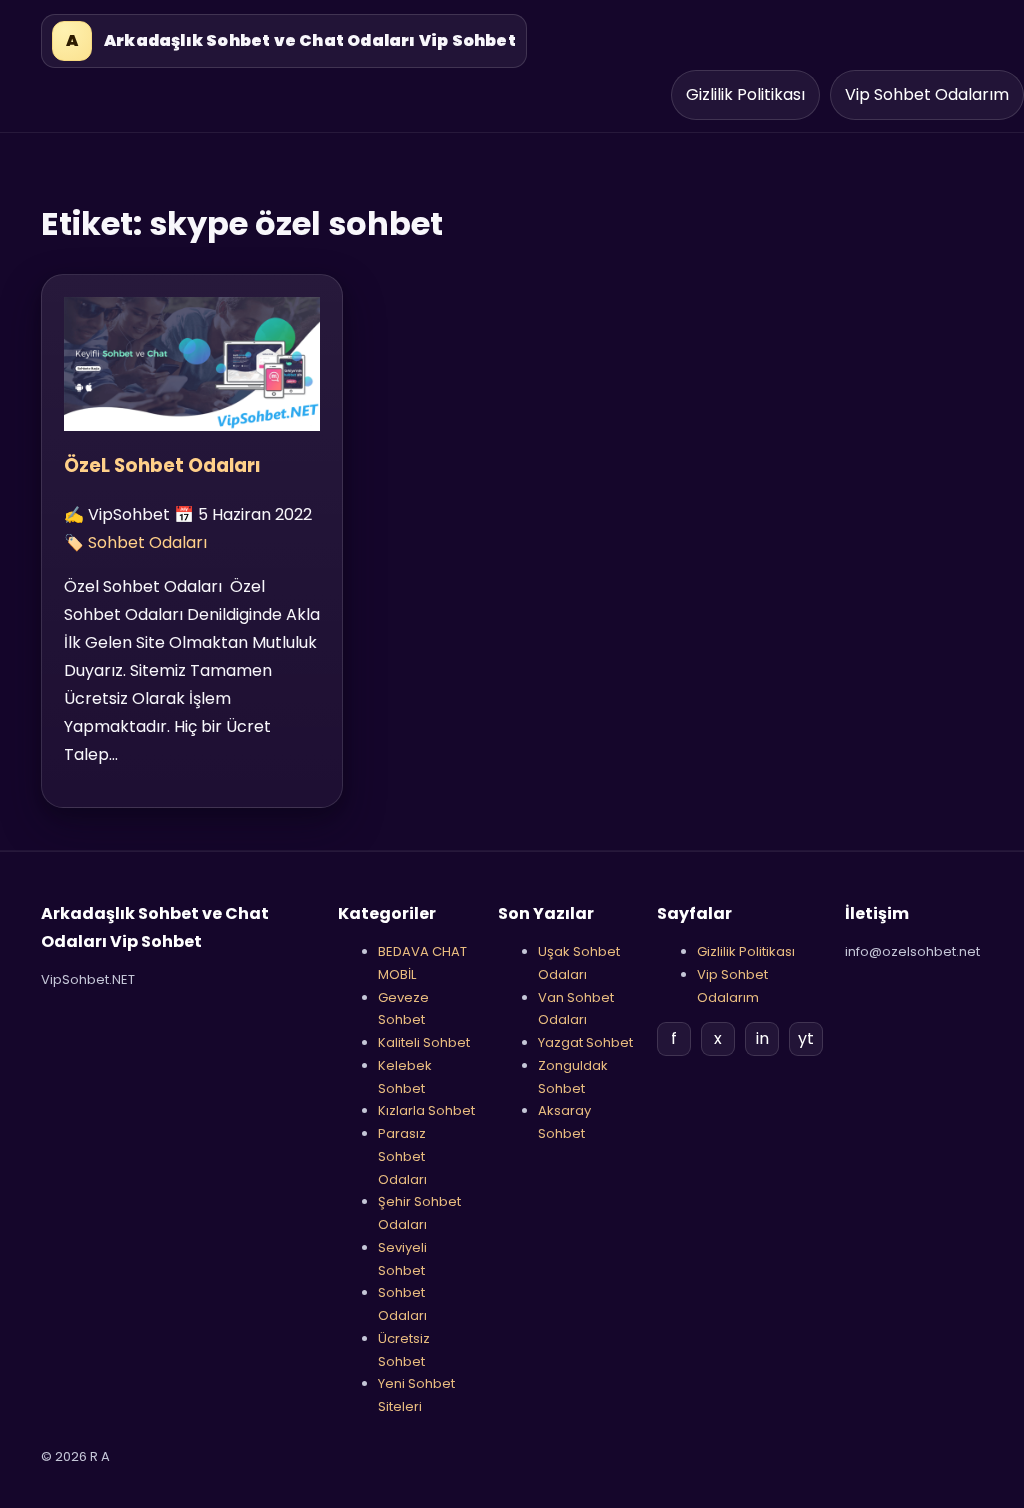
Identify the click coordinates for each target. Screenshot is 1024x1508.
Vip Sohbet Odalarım (927, 94)
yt (806, 1038)
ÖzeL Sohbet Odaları (162, 465)
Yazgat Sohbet (585, 1042)
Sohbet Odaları (147, 542)
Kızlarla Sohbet (426, 1110)
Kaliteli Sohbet (424, 1042)
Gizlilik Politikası (745, 94)
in (762, 1038)
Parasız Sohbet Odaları (402, 1156)
